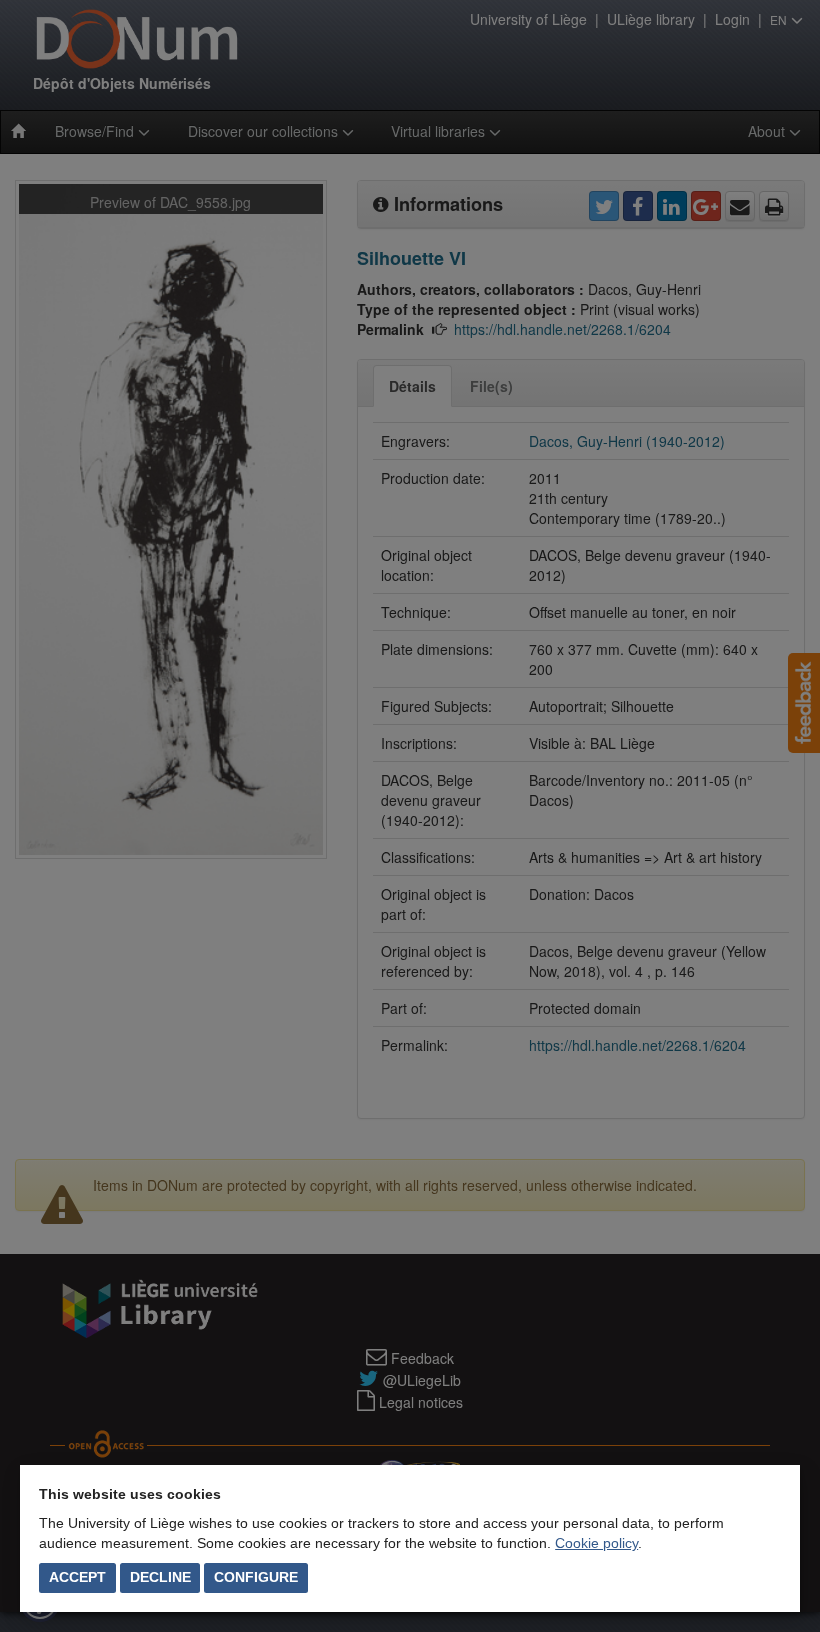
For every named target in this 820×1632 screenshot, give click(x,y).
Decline (160, 1577)
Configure (256, 1577)
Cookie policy (596, 1543)
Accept (77, 1577)
